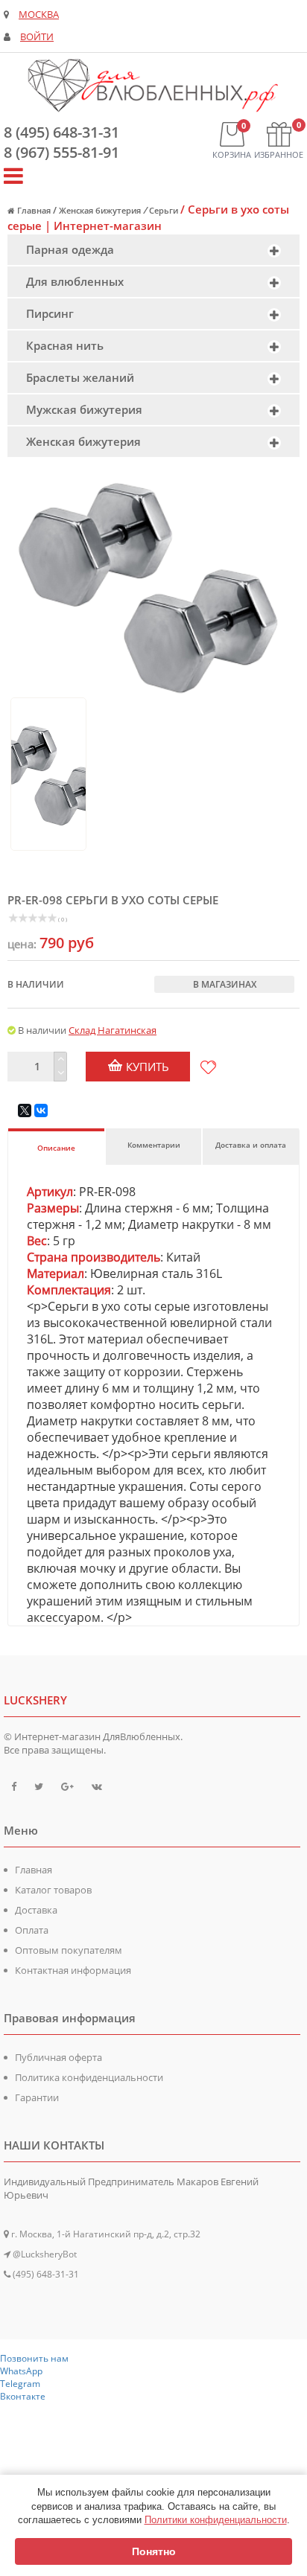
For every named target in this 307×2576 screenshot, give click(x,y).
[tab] (153, 250)
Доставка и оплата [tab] (251, 1145)
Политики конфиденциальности (216, 2520)
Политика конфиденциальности (89, 2077)
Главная (34, 1870)
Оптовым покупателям (69, 1950)
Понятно (154, 2551)
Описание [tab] (56, 1148)
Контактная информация (73, 1970)
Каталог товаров (53, 1890)
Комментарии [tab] (154, 1145)
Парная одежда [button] (70, 249)
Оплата (32, 1930)
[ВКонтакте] (41, 1110)
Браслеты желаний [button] (80, 377)
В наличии (36, 984)
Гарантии (37, 2097)
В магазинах (225, 984)
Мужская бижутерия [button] (84, 409)
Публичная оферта (58, 2057)
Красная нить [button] (65, 345)
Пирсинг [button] (50, 313)
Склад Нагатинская (113, 1030)
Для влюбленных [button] (75, 281)
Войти (37, 37)
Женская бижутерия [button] (83, 441)
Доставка (36, 1910)
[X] (25, 1110)
